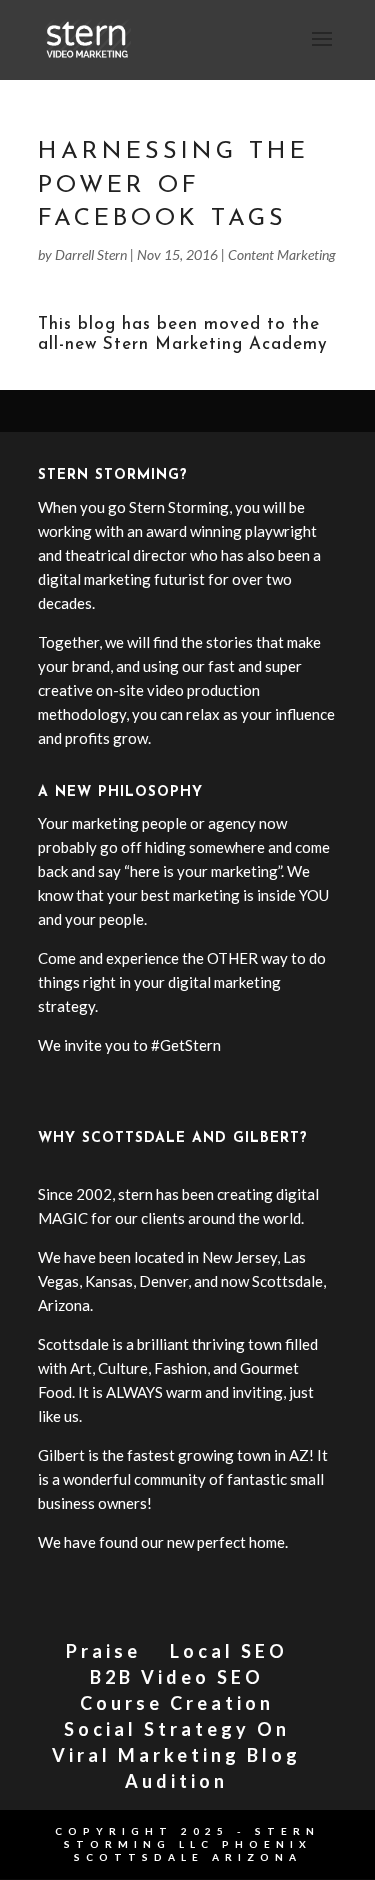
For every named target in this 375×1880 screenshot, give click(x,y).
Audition (176, 1781)
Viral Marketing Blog (176, 1755)
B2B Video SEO (177, 1677)
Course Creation (177, 1703)
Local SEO (229, 1651)
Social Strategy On (177, 1729)
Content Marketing (282, 254)
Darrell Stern (91, 254)
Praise (103, 1651)
